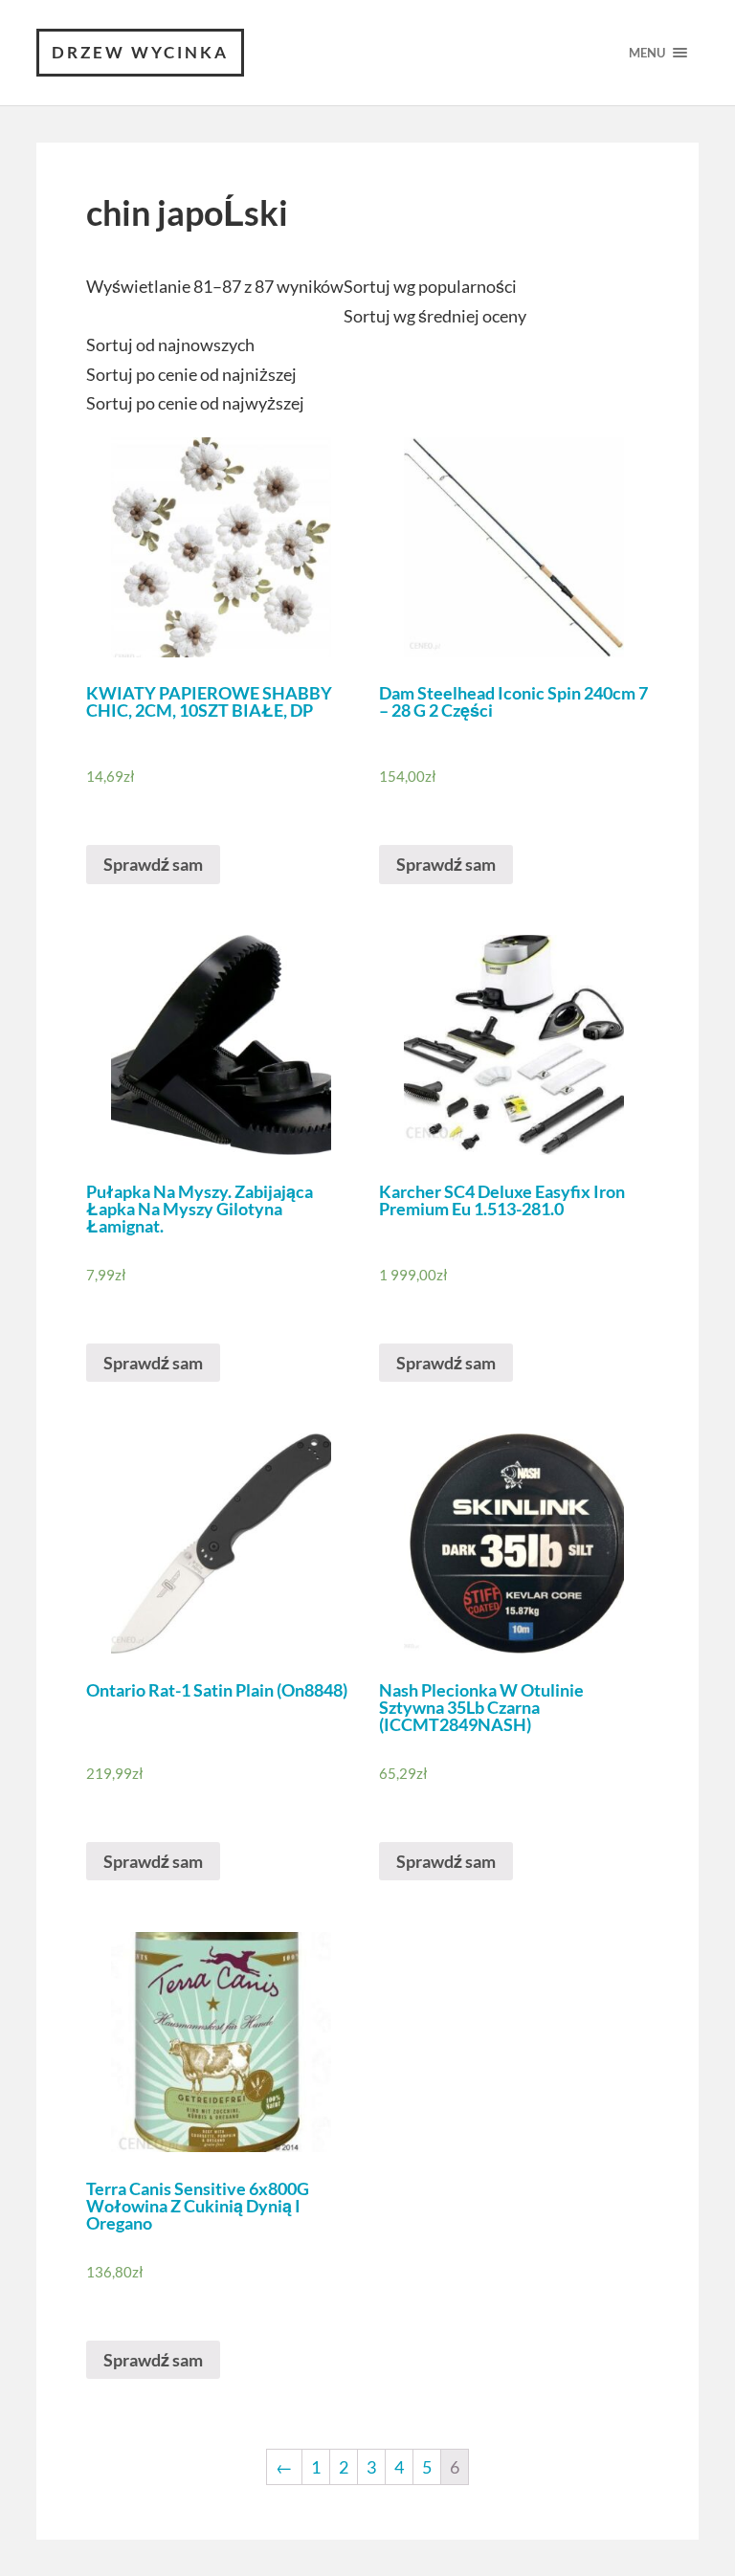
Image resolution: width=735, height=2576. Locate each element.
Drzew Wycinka (140, 52)
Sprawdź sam (153, 864)
